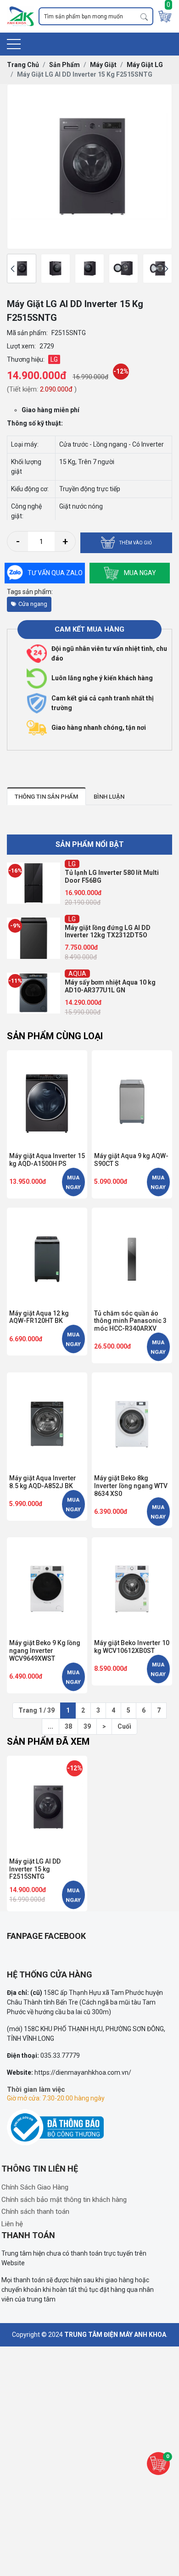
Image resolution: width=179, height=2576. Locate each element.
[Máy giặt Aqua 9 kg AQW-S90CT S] (132, 1100)
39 (87, 1726)
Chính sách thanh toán (35, 2212)
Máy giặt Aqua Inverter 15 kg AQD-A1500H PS (47, 1160)
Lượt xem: (21, 346)
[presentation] (13, 269)
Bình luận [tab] (109, 797)
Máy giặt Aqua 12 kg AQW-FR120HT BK (39, 1317)
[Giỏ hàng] (165, 16)
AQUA (77, 919)
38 (68, 1726)
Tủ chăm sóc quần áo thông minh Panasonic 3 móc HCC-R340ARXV (130, 1321)
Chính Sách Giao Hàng (35, 2187)
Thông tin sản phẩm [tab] (46, 797)
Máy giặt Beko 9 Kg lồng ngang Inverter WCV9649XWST (45, 1651)
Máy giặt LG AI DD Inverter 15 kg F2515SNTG (35, 1869)
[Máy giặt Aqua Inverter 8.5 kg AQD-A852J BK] (47, 1422)
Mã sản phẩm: (27, 333)
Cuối (124, 1726)
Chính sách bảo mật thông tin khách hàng (64, 2200)
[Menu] (14, 44)
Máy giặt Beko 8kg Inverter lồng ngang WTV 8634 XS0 (131, 1486)
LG (72, 864)
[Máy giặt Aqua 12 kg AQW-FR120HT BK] (47, 1257)
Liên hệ (12, 2224)
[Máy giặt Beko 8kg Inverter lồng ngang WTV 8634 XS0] (132, 1422)
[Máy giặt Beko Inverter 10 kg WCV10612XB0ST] (132, 1587)
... (50, 1726)
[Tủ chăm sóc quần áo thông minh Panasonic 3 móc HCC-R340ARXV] (132, 1257)
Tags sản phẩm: (30, 592)
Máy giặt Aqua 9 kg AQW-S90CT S (131, 1160)
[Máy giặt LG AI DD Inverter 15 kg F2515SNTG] (22, 269)
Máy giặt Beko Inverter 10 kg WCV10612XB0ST (132, 1647)
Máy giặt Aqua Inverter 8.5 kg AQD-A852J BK (43, 1482)
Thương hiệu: (26, 359)
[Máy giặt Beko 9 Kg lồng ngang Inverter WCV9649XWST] (47, 1587)
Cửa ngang (33, 604)
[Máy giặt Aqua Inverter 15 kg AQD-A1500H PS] (47, 1100)
